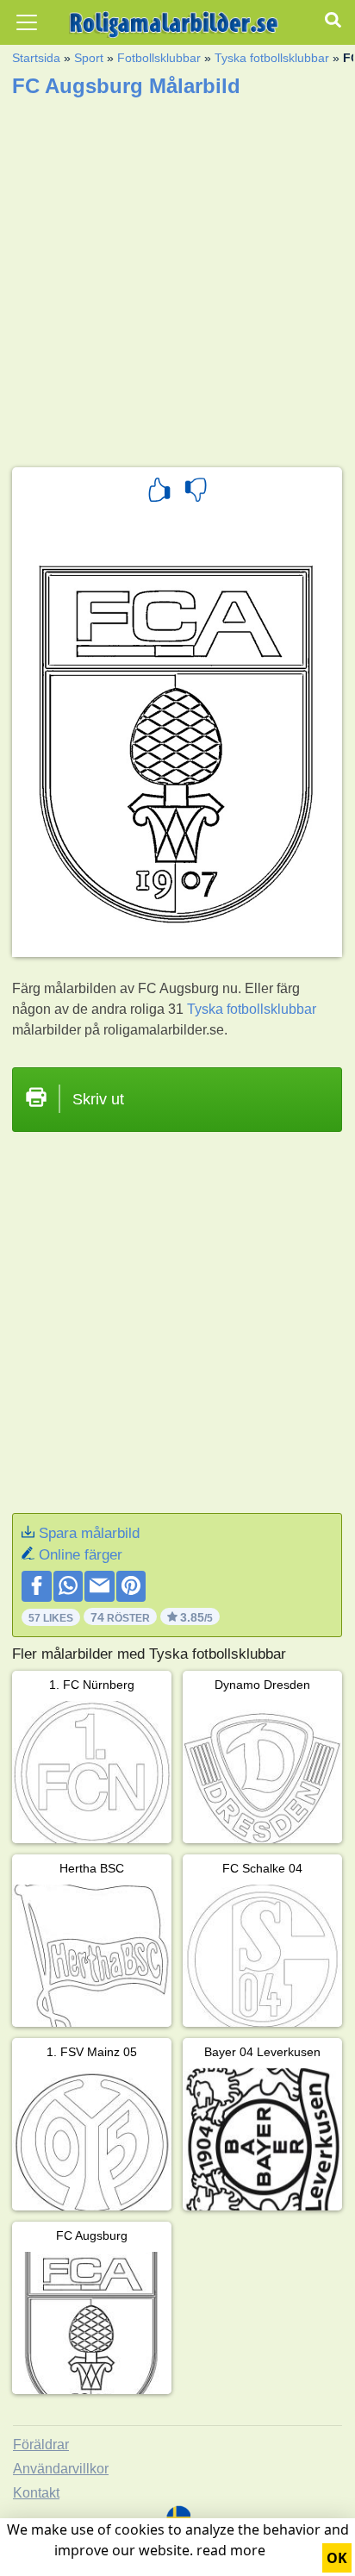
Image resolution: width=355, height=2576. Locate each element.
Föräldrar (41, 2445)
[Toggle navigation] (27, 22)
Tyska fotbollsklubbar (272, 58)
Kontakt (36, 2493)
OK (337, 2558)
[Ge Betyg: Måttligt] (196, 492)
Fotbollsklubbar (159, 58)
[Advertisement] (177, 277)
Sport (89, 58)
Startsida (36, 58)
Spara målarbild (89, 1533)
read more (231, 2550)
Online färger (81, 1555)
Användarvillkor (61, 2469)
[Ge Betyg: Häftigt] (159, 492)
